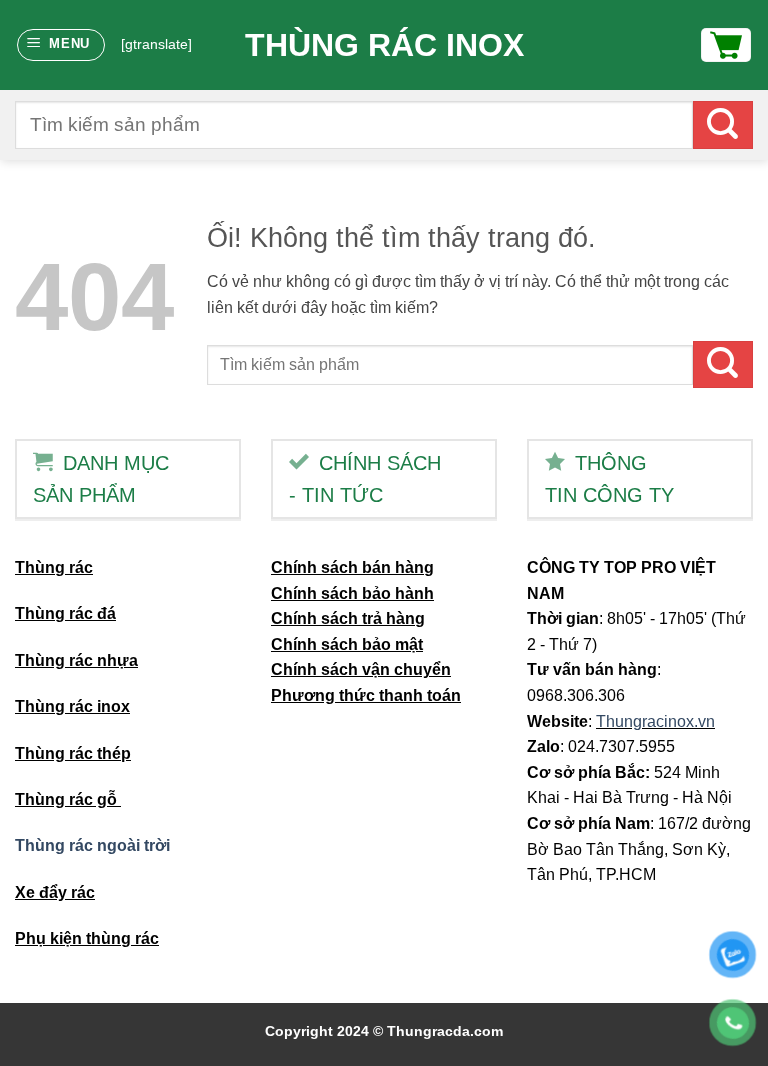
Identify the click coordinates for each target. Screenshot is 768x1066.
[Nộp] (723, 124)
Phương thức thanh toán (366, 695)
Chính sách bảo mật (347, 644)
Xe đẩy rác (55, 892)
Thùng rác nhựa (76, 660)
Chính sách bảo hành (352, 593)
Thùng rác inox (384, 45)
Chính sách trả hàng (348, 618)
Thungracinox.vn (655, 721)
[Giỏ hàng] (726, 45)
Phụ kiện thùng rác (87, 938)
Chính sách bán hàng (352, 567)
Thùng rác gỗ (68, 799)
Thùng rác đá (65, 613)
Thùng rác (54, 567)
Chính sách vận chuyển (361, 669)
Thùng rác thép (73, 753)
